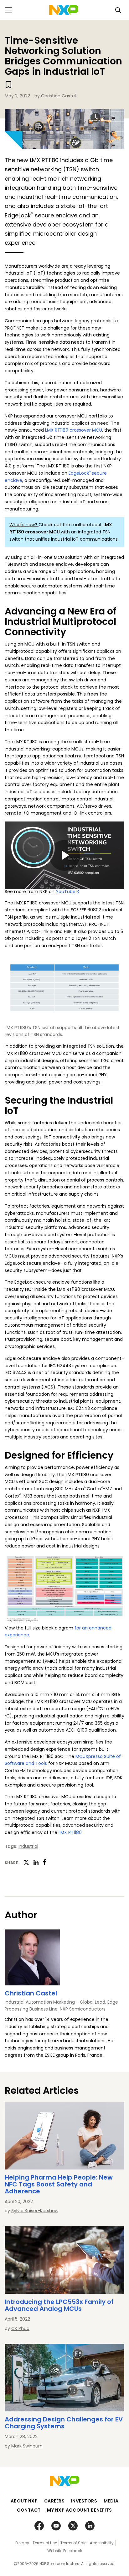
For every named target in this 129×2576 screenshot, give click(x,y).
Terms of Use (45, 2543)
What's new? (24, 525)
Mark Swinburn (27, 2446)
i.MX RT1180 (70, 1832)
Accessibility (102, 2543)
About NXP (24, 2501)
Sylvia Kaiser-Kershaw (35, 2211)
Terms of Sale (73, 2543)
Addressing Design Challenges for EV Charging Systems (64, 2423)
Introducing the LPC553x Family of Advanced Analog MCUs (59, 2305)
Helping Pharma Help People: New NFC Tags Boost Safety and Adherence (59, 2184)
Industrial (28, 1846)
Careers (54, 2501)
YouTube (66, 892)
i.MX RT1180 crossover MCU (74, 430)
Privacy (22, 2543)
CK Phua (20, 2328)
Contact (29, 2510)
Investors (84, 2501)
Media (111, 2501)
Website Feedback (65, 2551)
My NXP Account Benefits (80, 2510)
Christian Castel (58, 96)
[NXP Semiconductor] (64, 10)
